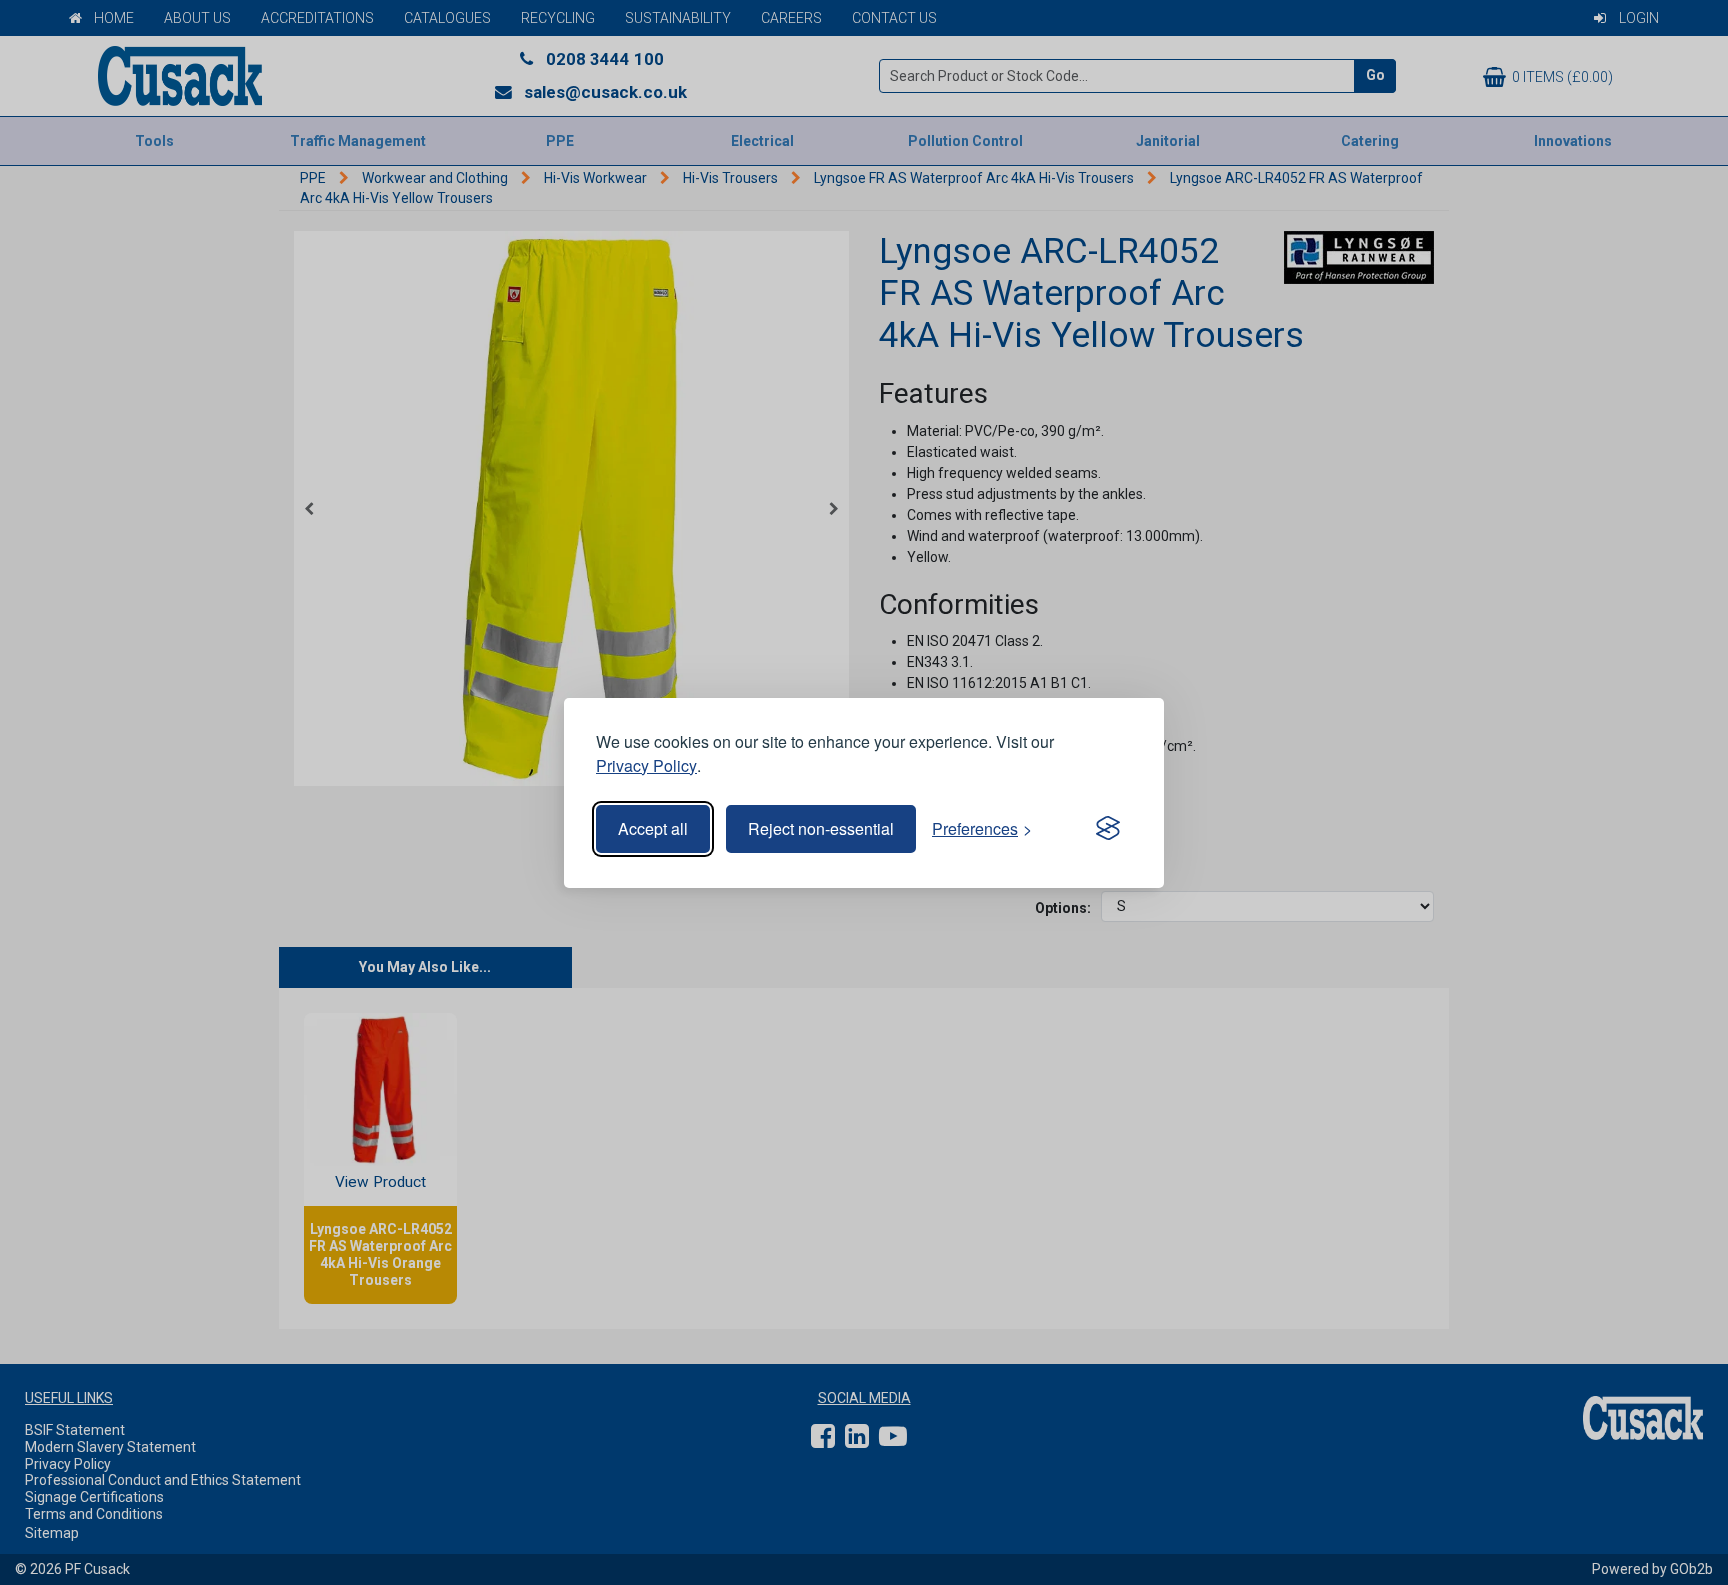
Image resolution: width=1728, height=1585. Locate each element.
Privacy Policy (646, 765)
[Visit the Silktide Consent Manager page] (1108, 829)
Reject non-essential (821, 828)
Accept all (653, 828)
